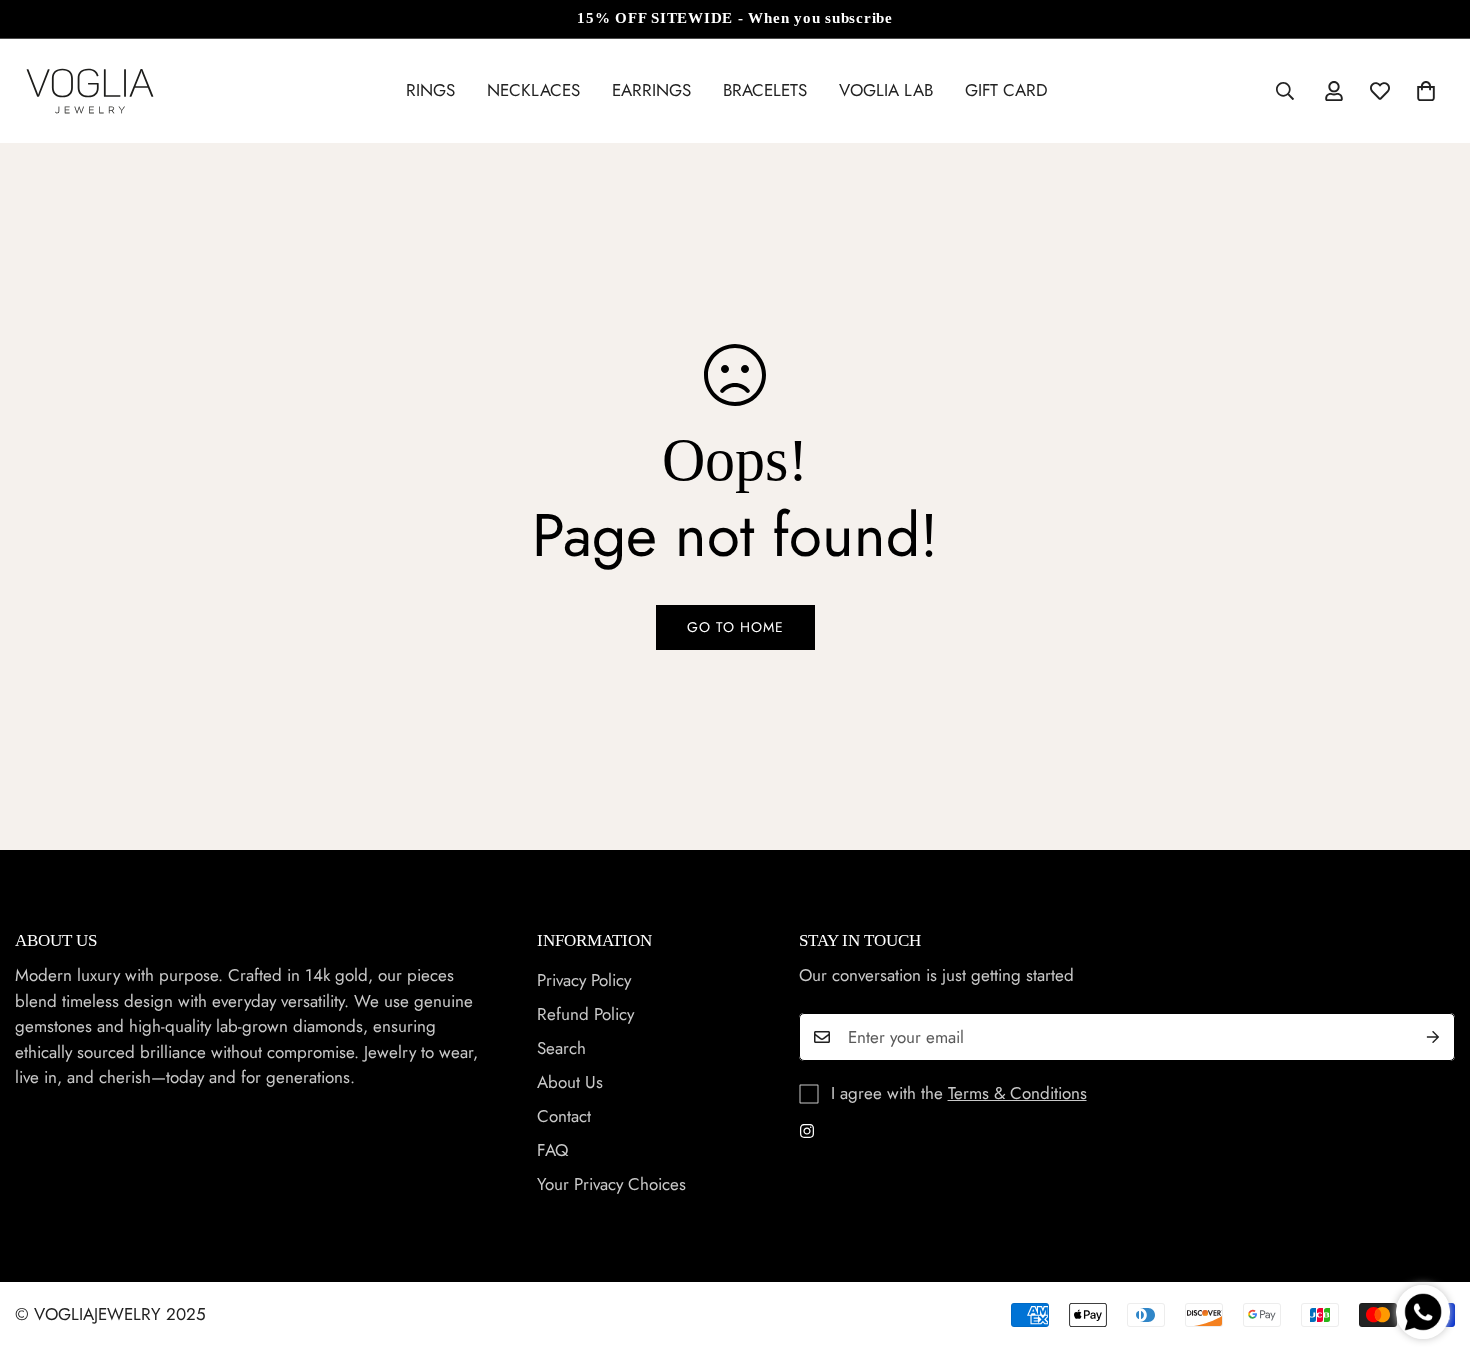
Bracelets (765, 90)
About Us (570, 1083)
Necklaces (533, 90)
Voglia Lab (886, 90)
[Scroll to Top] (1431, 1250)
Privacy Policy (584, 981)
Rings (430, 90)
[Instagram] (807, 1131)
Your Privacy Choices (611, 1185)
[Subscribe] (1433, 1037)
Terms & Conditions (1017, 1093)
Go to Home (735, 627)
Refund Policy (585, 1015)
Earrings (651, 90)
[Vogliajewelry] (90, 91)
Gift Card (1006, 90)
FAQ (552, 1151)
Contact (564, 1117)
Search (561, 1049)
